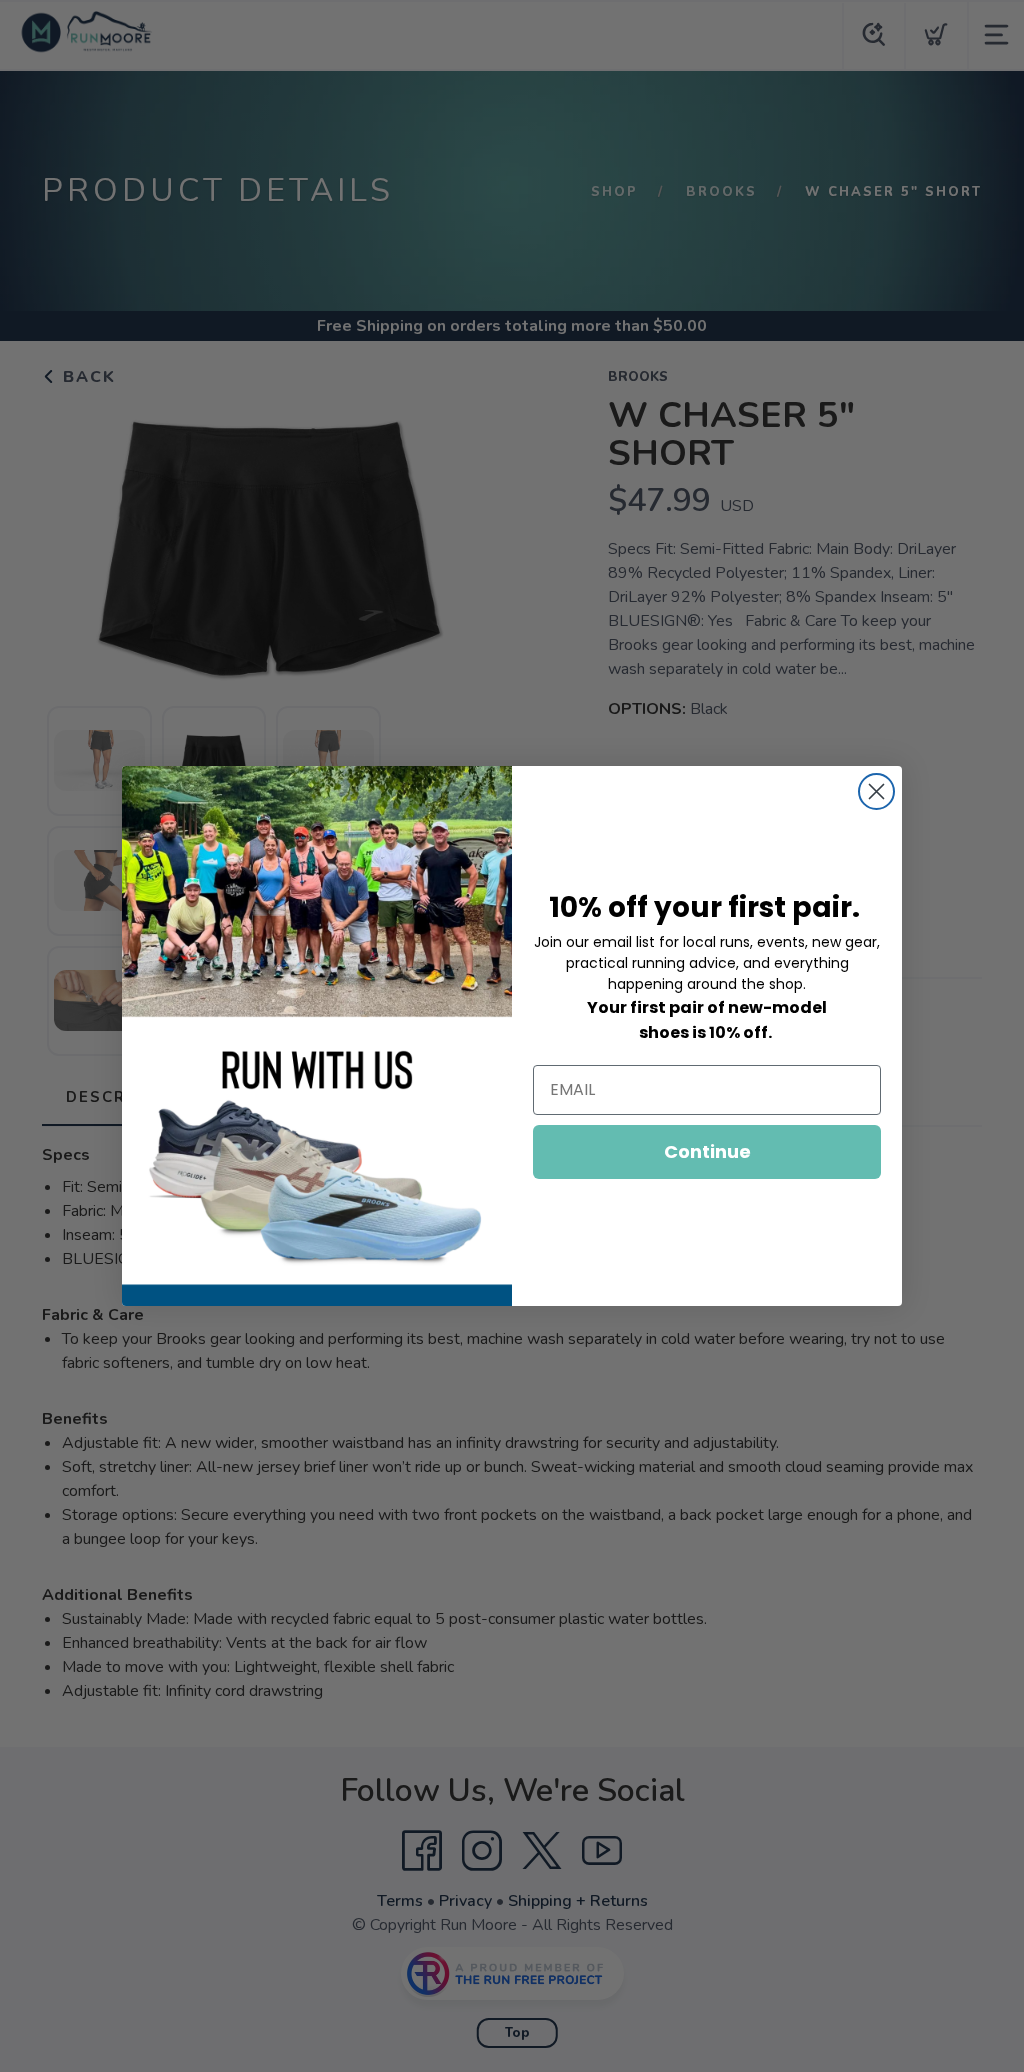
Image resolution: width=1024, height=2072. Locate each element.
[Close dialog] (876, 791)
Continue (707, 1151)
